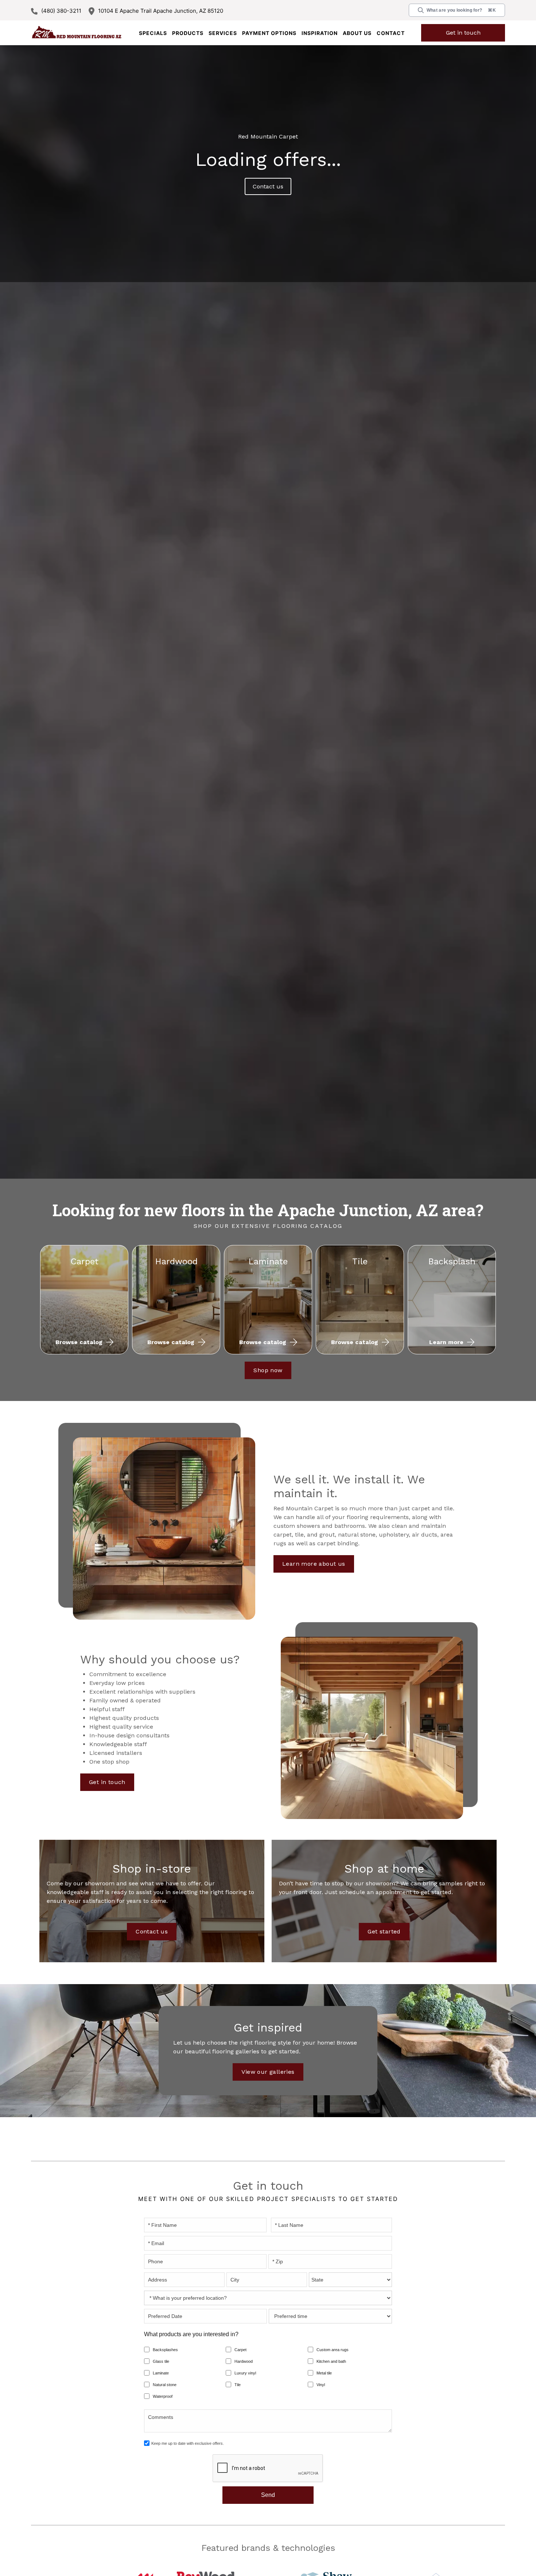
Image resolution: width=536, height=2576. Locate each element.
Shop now (268, 1370)
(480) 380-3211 (61, 11)
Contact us (268, 186)
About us (357, 33)
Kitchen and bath (331, 2361)
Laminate (161, 2373)
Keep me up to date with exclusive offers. (188, 2443)
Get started (384, 1931)
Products (188, 33)
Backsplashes (165, 2350)
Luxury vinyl (245, 2373)
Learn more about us (307, 1552)
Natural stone (165, 2385)
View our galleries (268, 2072)
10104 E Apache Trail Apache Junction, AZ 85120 (161, 11)
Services (223, 33)
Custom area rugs (333, 2350)
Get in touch (463, 33)
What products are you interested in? (191, 2334)
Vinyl (321, 2385)
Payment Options (269, 33)
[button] (188, 33)
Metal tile (324, 2373)
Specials (153, 33)
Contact (391, 33)
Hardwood (244, 2361)
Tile (238, 2385)
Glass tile (161, 2361)
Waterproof (163, 2396)
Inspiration (320, 33)
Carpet (240, 2350)
